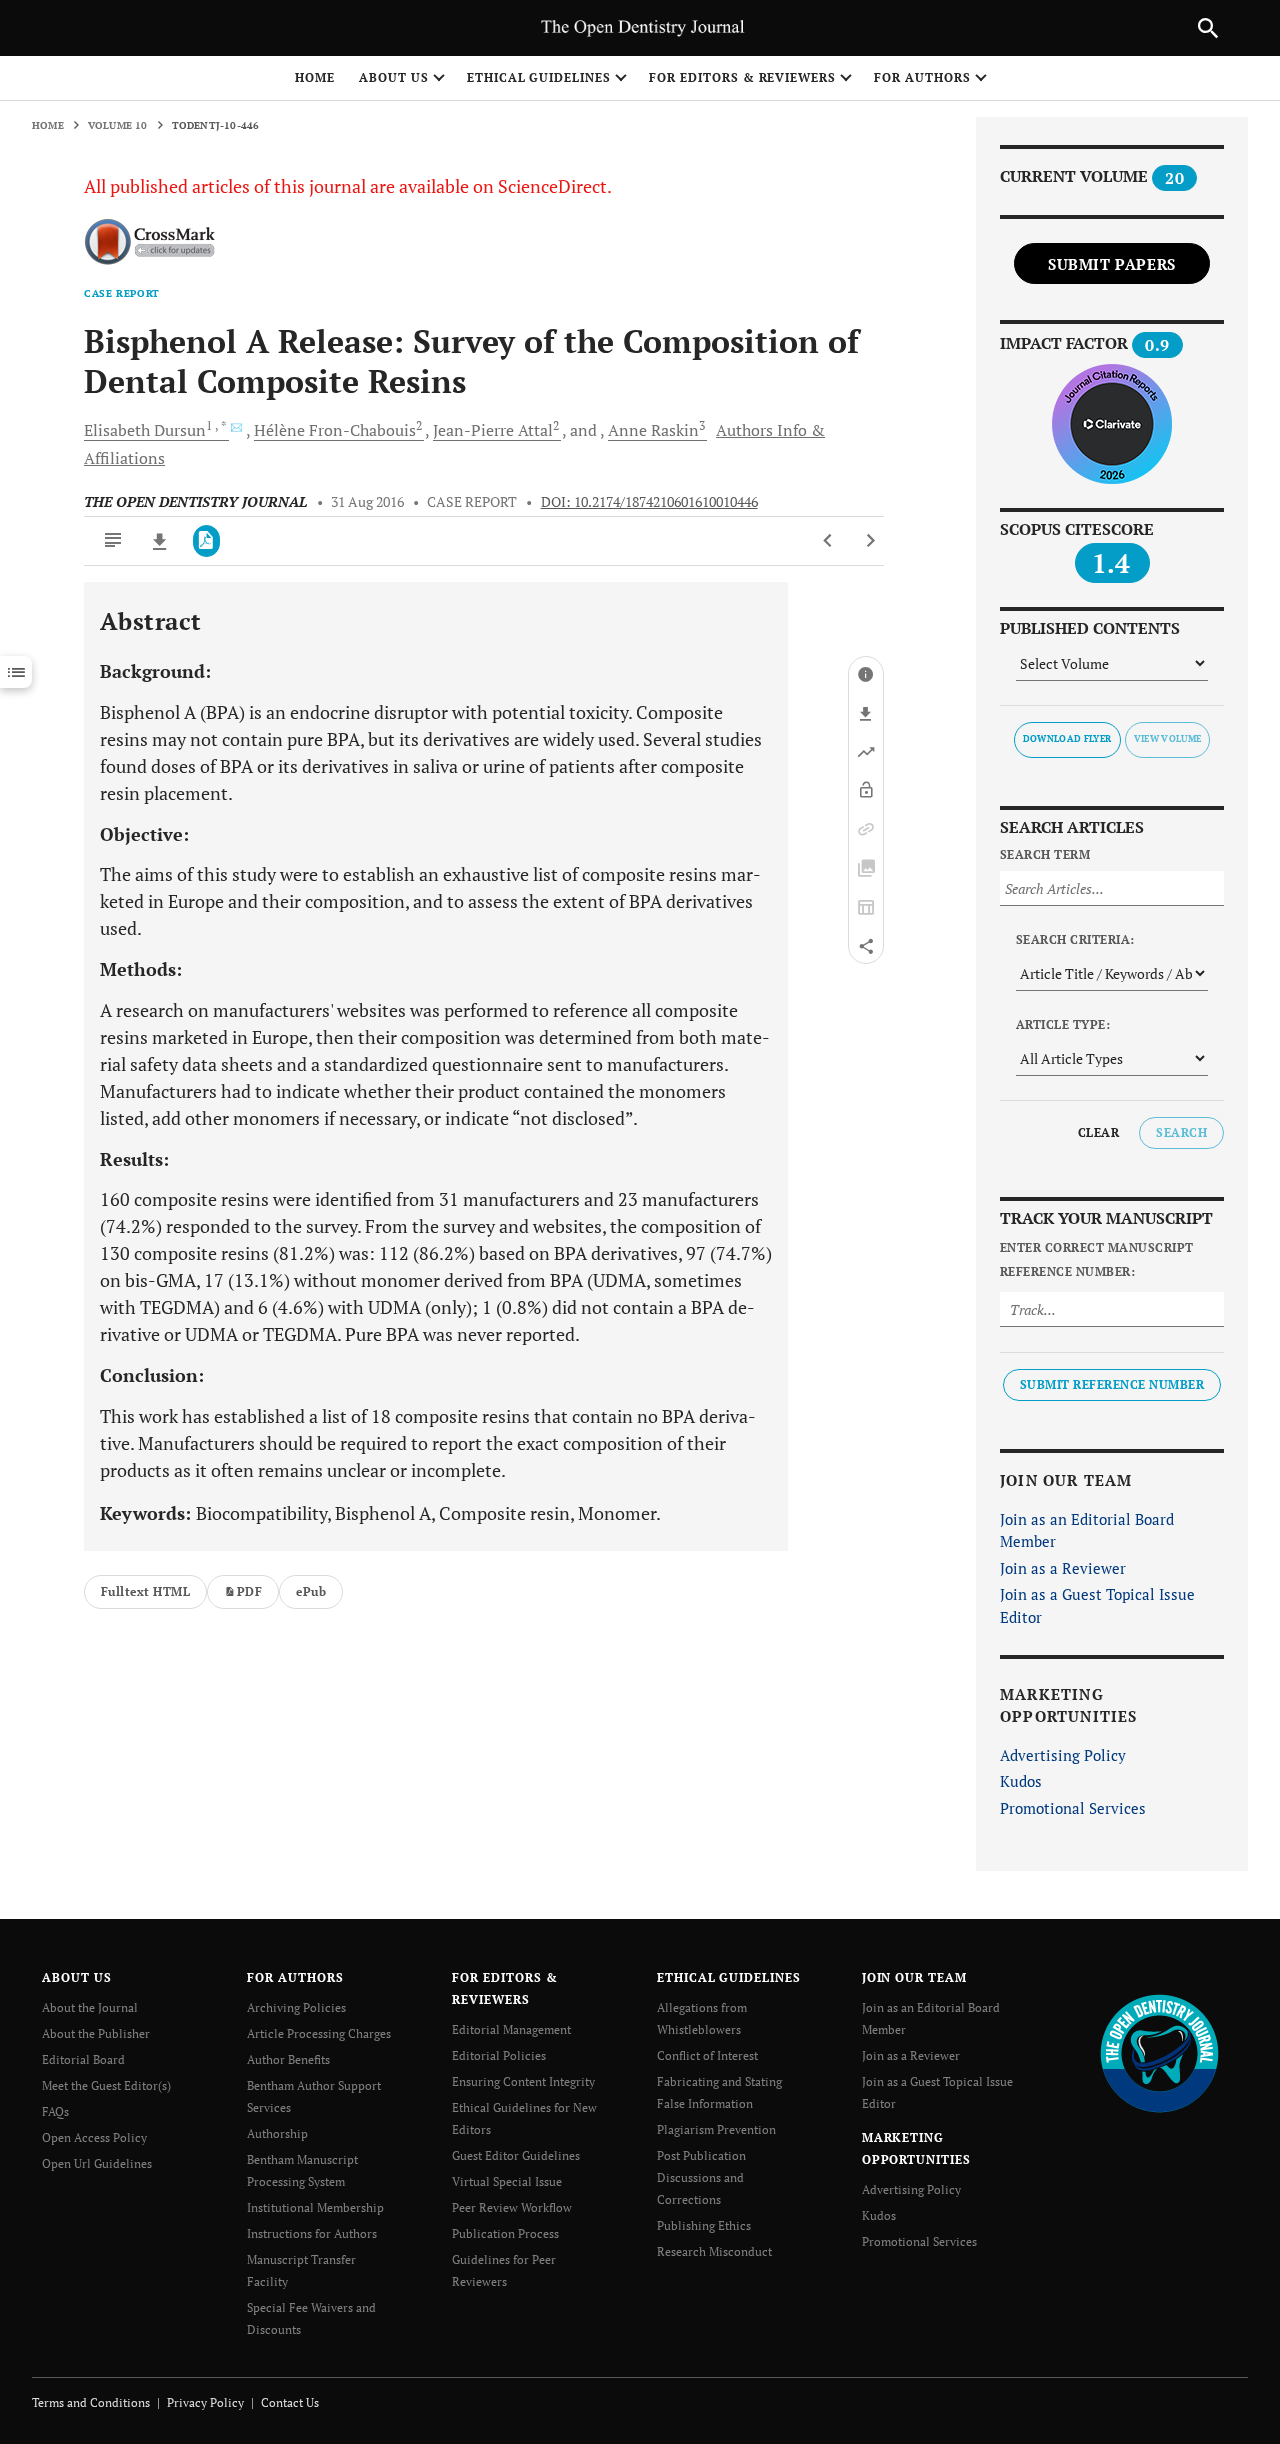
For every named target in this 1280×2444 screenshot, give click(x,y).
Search (1181, 1132)
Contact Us (290, 2402)
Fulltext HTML (145, 1591)
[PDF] (206, 541)
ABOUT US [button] (394, 77)
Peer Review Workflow (512, 2207)
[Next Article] (870, 541)
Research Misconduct (714, 2251)
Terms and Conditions (91, 2402)
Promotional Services (1073, 1808)
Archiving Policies (296, 2007)
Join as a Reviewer (1063, 1568)
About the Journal (90, 2007)
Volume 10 (118, 125)
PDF (249, 1591)
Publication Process (505, 2233)
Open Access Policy (94, 2137)
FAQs (55, 2111)
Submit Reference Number (1112, 1384)
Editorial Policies (499, 2055)
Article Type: (1063, 1024)
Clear (1098, 1132)
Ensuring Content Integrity (523, 2081)
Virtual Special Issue (507, 2181)
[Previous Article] (828, 541)
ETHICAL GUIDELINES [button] (539, 77)
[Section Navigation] (16, 672)
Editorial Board (83, 2059)
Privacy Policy (205, 2402)
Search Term (1045, 854)
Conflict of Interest (707, 2055)
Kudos (1021, 1781)
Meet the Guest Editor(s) (106, 2085)
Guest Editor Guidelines (516, 2155)
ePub (311, 1591)
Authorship (277, 2133)
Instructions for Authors (312, 2233)
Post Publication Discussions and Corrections (701, 2177)
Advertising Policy (1063, 1755)
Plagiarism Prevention (716, 2129)
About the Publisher (96, 2033)
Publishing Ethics (704, 2225)
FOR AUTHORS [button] (922, 77)
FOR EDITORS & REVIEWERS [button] (742, 77)
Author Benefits (288, 2059)
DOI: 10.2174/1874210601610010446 (649, 502)
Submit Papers (1112, 264)
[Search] (1208, 28)
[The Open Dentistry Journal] (1159, 2052)
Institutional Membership (315, 2207)
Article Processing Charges (319, 2033)
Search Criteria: (1075, 939)
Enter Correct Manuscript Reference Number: (1097, 1259)
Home (315, 77)
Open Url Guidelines (97, 2163)
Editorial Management (511, 2029)
